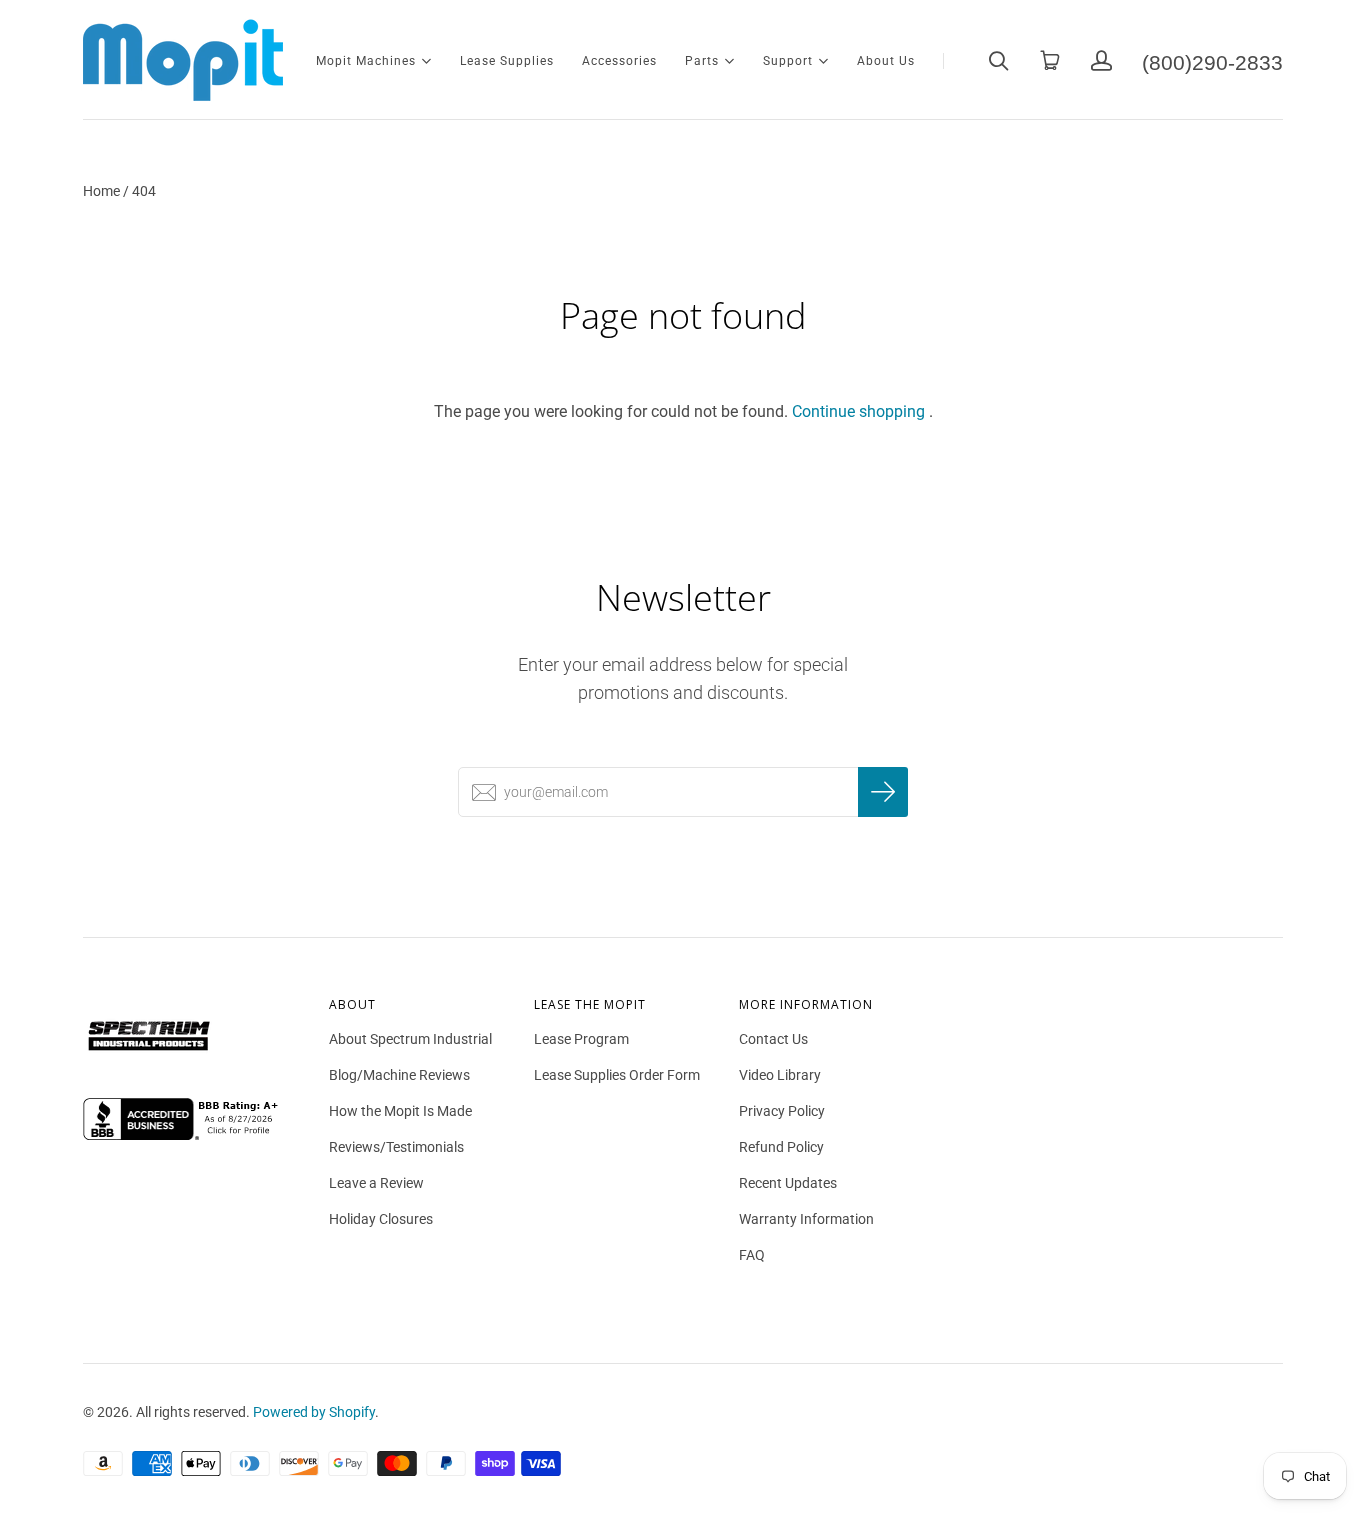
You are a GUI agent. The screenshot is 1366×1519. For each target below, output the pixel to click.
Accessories (619, 61)
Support (788, 59)
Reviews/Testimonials (396, 1147)
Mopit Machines (366, 59)
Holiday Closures (381, 1219)
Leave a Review (376, 1183)
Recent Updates (788, 1183)
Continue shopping (858, 411)
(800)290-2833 (1212, 60)
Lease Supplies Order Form (617, 1075)
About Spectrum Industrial (410, 1039)
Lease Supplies (507, 61)
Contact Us (773, 1039)
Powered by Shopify (314, 1412)
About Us (886, 61)
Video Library (780, 1075)
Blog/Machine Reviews (399, 1075)
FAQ (752, 1255)
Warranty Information (806, 1219)
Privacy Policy (782, 1111)
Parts (702, 59)
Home (101, 191)
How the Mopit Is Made (400, 1111)
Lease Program (581, 1039)
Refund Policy (781, 1147)
